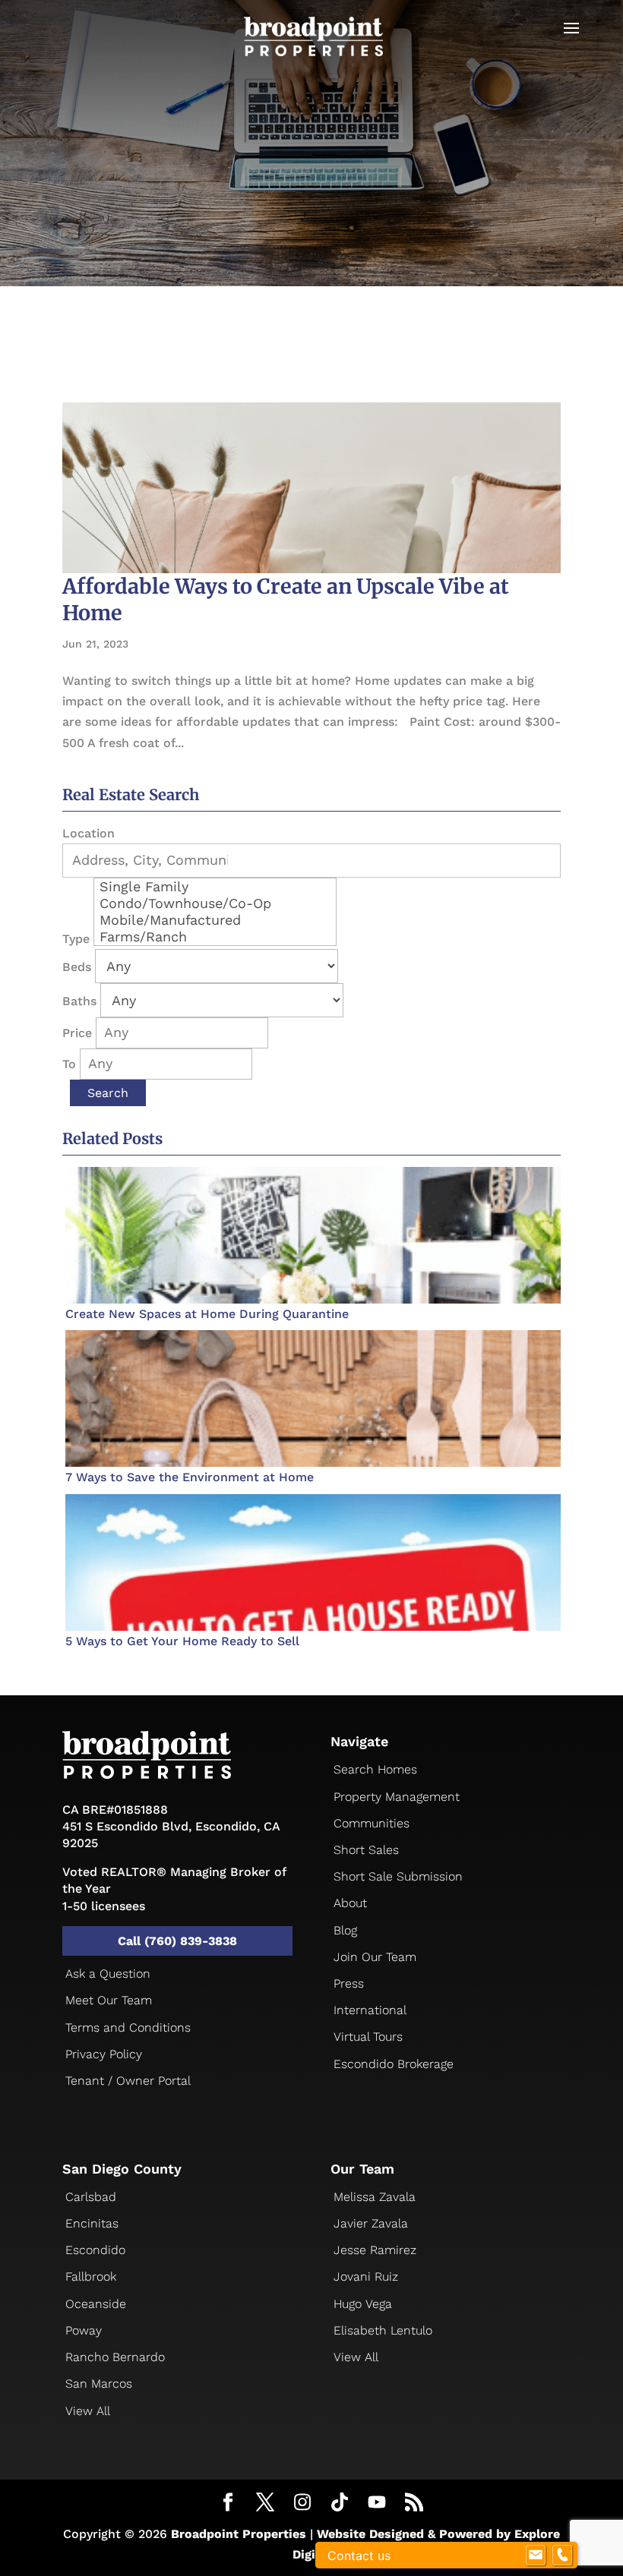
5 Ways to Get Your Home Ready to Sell (182, 1641)
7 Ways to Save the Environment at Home (190, 1477)
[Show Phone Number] (562, 2556)
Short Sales (366, 1850)
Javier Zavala (371, 2223)
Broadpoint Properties (239, 2534)
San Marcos (99, 2384)
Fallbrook (91, 2276)
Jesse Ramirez (375, 2250)
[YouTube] (377, 2503)
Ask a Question (108, 1974)
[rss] (414, 2504)
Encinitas (92, 2223)
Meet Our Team (109, 2000)
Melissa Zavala (375, 2197)
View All (88, 2411)
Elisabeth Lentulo (383, 2330)
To (69, 1064)
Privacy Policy (104, 2054)
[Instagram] (302, 2503)
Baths (79, 1001)
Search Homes (375, 1769)
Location (89, 833)
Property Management (397, 1797)
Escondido (95, 2250)
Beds (77, 967)
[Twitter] (265, 2504)
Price (77, 1033)
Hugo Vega (363, 2304)
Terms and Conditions (128, 2027)
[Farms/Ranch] (215, 937)
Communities (372, 1823)
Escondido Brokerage (394, 2064)
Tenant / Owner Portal (128, 2081)
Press (349, 1983)
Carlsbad (91, 2197)
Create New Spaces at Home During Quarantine (207, 1314)
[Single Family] (215, 887)
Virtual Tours (368, 2037)
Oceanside (96, 2304)
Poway (84, 2330)
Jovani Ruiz (366, 2276)
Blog (345, 1930)
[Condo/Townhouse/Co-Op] (215, 903)
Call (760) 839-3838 (177, 1941)
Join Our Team (375, 1957)
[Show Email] (536, 2556)
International (370, 2010)
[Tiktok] (340, 2503)
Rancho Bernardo (115, 2357)
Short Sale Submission (398, 1876)
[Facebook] (228, 2504)
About (350, 1903)
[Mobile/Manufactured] (215, 920)
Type (76, 939)
